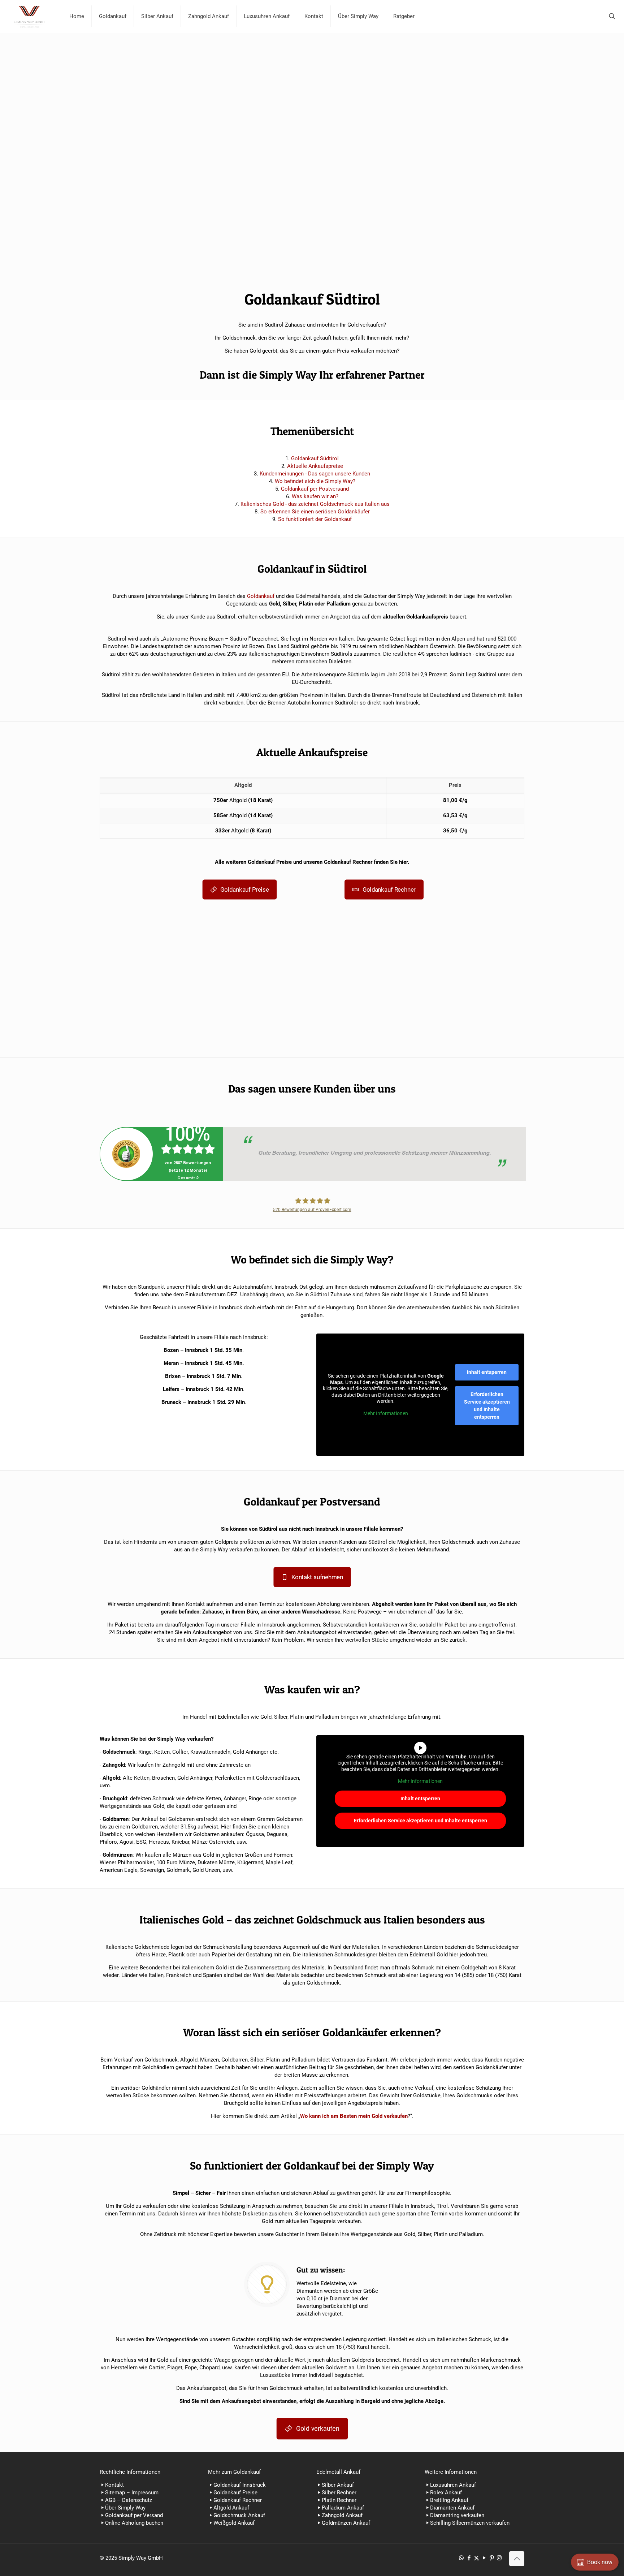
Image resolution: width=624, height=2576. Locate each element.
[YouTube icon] (484, 2558)
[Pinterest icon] (492, 2558)
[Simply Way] (29, 16)
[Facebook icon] (469, 2558)
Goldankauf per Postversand (315, 489)
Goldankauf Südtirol (315, 458)
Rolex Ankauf (446, 2493)
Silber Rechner (339, 2493)
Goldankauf (261, 596)
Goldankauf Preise (235, 2493)
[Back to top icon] (517, 2559)
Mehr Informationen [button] (386, 1413)
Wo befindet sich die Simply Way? (315, 481)
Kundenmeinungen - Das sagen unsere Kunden (315, 474)
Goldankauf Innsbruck (240, 2485)
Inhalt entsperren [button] (487, 1372)
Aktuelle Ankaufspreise (315, 466)
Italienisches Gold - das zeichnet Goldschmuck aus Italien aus (315, 504)
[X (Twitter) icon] (476, 2558)
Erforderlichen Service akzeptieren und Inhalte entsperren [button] (487, 1406)
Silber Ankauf (338, 2485)
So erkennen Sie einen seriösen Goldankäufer (315, 512)
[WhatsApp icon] (461, 2558)
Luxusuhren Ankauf (453, 2485)
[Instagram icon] (499, 2558)
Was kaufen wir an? (315, 496)
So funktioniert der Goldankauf (315, 519)
